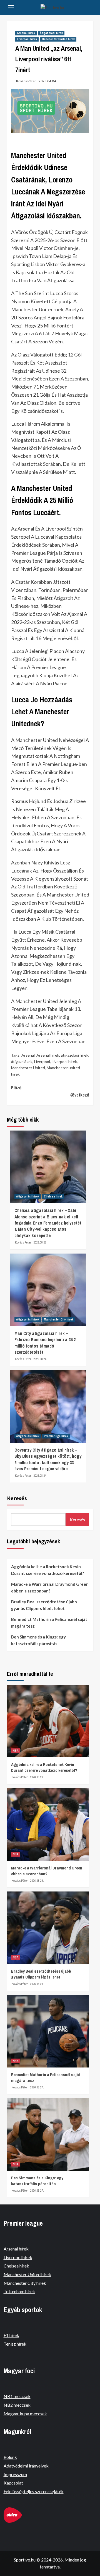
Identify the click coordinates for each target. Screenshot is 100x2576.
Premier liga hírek (56, 1436)
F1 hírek (11, 2335)
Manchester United (28, 1068)
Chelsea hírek (53, 1196)
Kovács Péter (26, 81)
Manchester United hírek (58, 39)
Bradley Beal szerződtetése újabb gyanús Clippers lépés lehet (44, 1605)
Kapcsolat (13, 2483)
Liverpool (42, 1062)
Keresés (17, 1498)
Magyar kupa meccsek (25, 2414)
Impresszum (15, 2474)
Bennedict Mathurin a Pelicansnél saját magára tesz (49, 1623)
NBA (16, 1751)
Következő (79, 1095)
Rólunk (10, 2457)
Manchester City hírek (59, 1319)
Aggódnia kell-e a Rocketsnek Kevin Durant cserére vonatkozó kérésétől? (47, 1570)
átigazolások (22, 1062)
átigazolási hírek (75, 1055)
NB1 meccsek (17, 2396)
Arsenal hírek (26, 33)
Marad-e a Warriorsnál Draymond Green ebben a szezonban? (50, 1587)
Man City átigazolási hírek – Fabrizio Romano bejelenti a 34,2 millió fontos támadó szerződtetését (45, 1343)
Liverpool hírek (27, 39)
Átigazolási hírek (51, 33)
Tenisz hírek (15, 2344)
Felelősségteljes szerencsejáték (34, 2491)
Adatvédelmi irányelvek (26, 2466)
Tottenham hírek (19, 2291)
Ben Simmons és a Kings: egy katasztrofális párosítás (38, 1640)
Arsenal (28, 1055)
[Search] (91, 8)
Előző (16, 1088)
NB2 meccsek (17, 2405)
